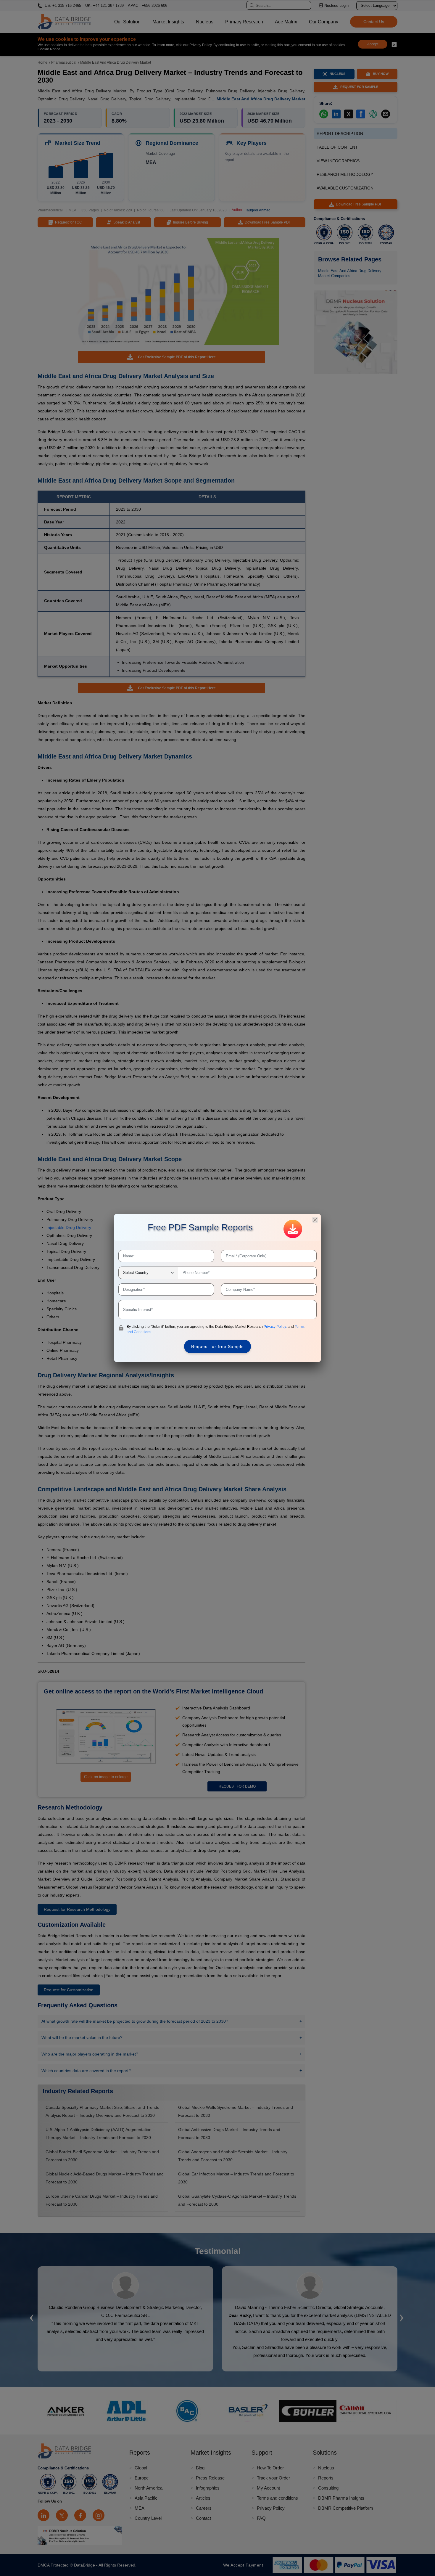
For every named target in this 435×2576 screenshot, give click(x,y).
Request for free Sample (217, 1346)
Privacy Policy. (276, 1327)
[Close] (315, 1220)
